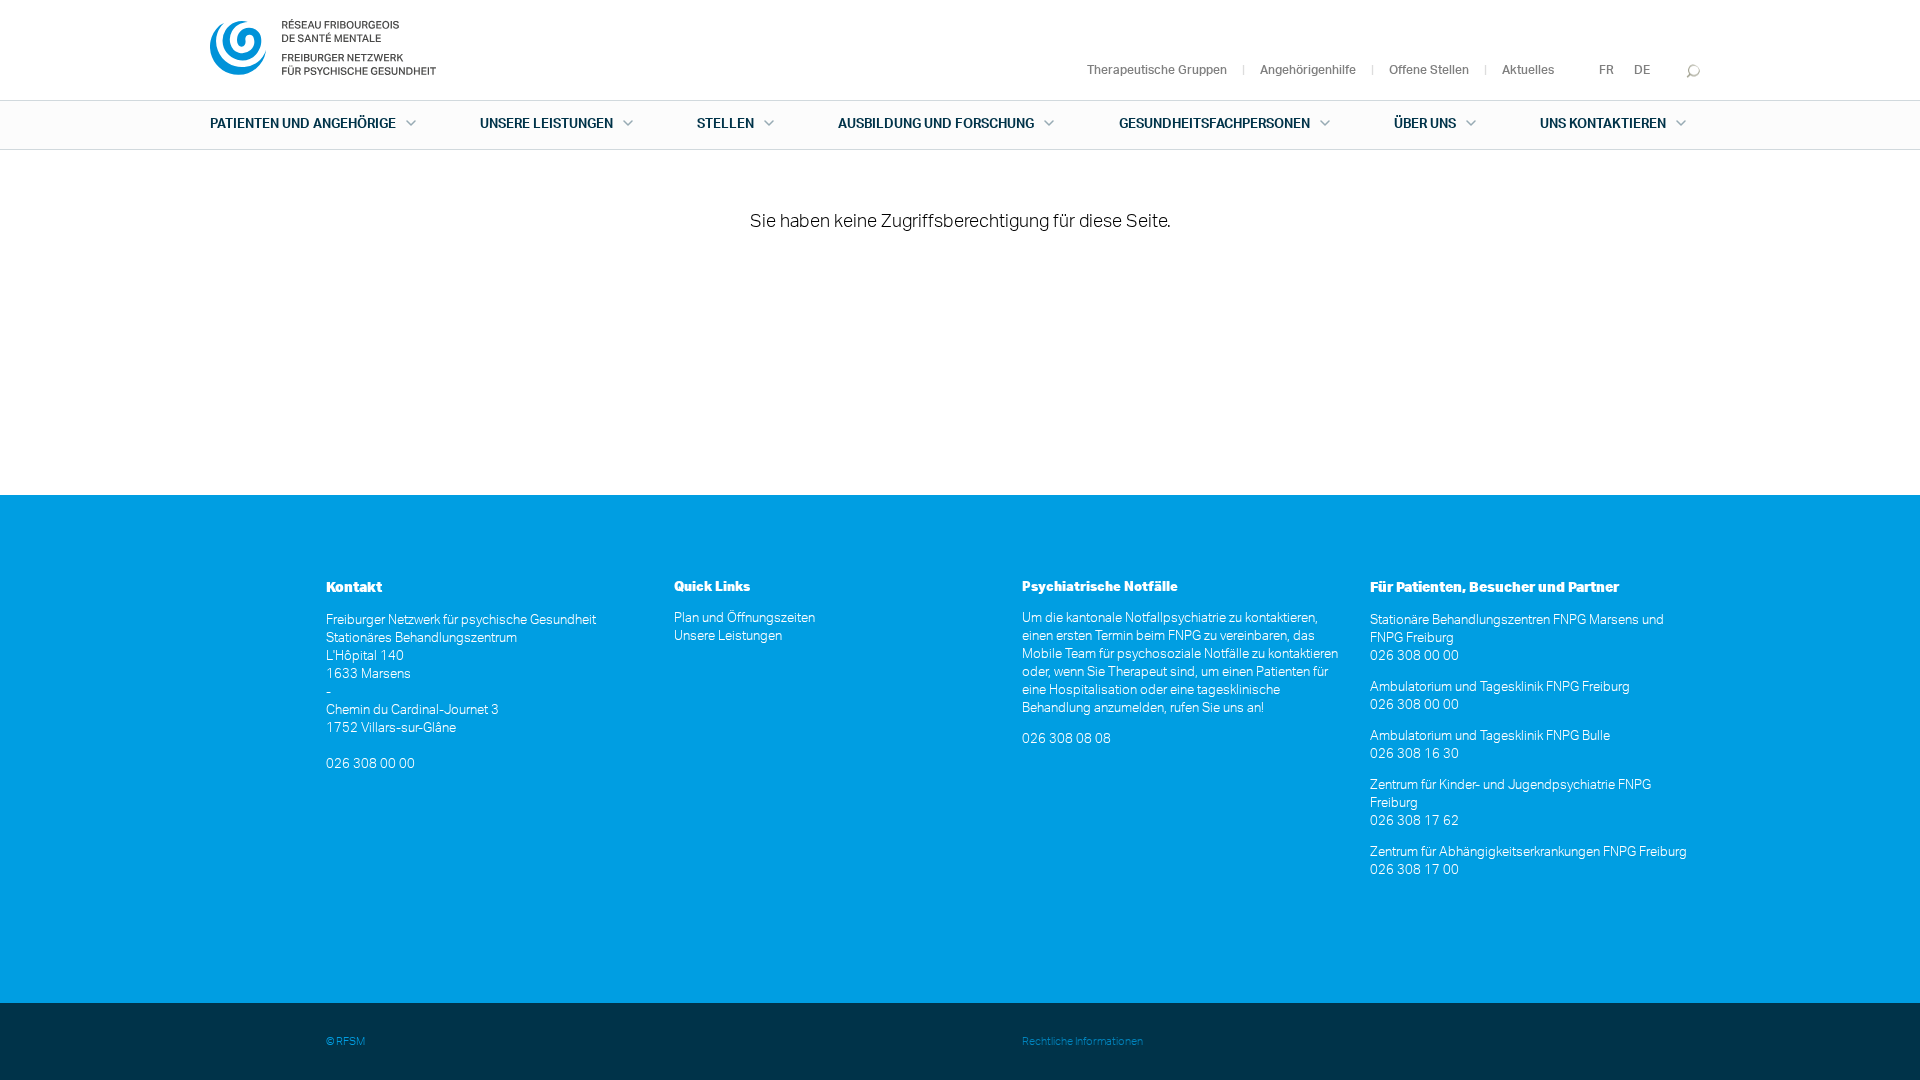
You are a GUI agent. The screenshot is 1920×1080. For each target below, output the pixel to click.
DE (1642, 70)
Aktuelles (1528, 70)
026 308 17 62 (1414, 821)
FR (1606, 70)
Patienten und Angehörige (303, 124)
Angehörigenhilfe (1308, 70)
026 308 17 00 (1414, 870)
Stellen (725, 124)
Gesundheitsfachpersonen (1214, 124)
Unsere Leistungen (546, 124)
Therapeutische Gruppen (1157, 70)
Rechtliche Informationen (1082, 1041)
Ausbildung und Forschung (936, 124)
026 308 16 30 (1414, 754)
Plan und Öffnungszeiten (744, 618)
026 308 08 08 (1066, 739)
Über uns (1425, 124)
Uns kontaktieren (1603, 124)
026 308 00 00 (370, 764)
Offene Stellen (1429, 70)
